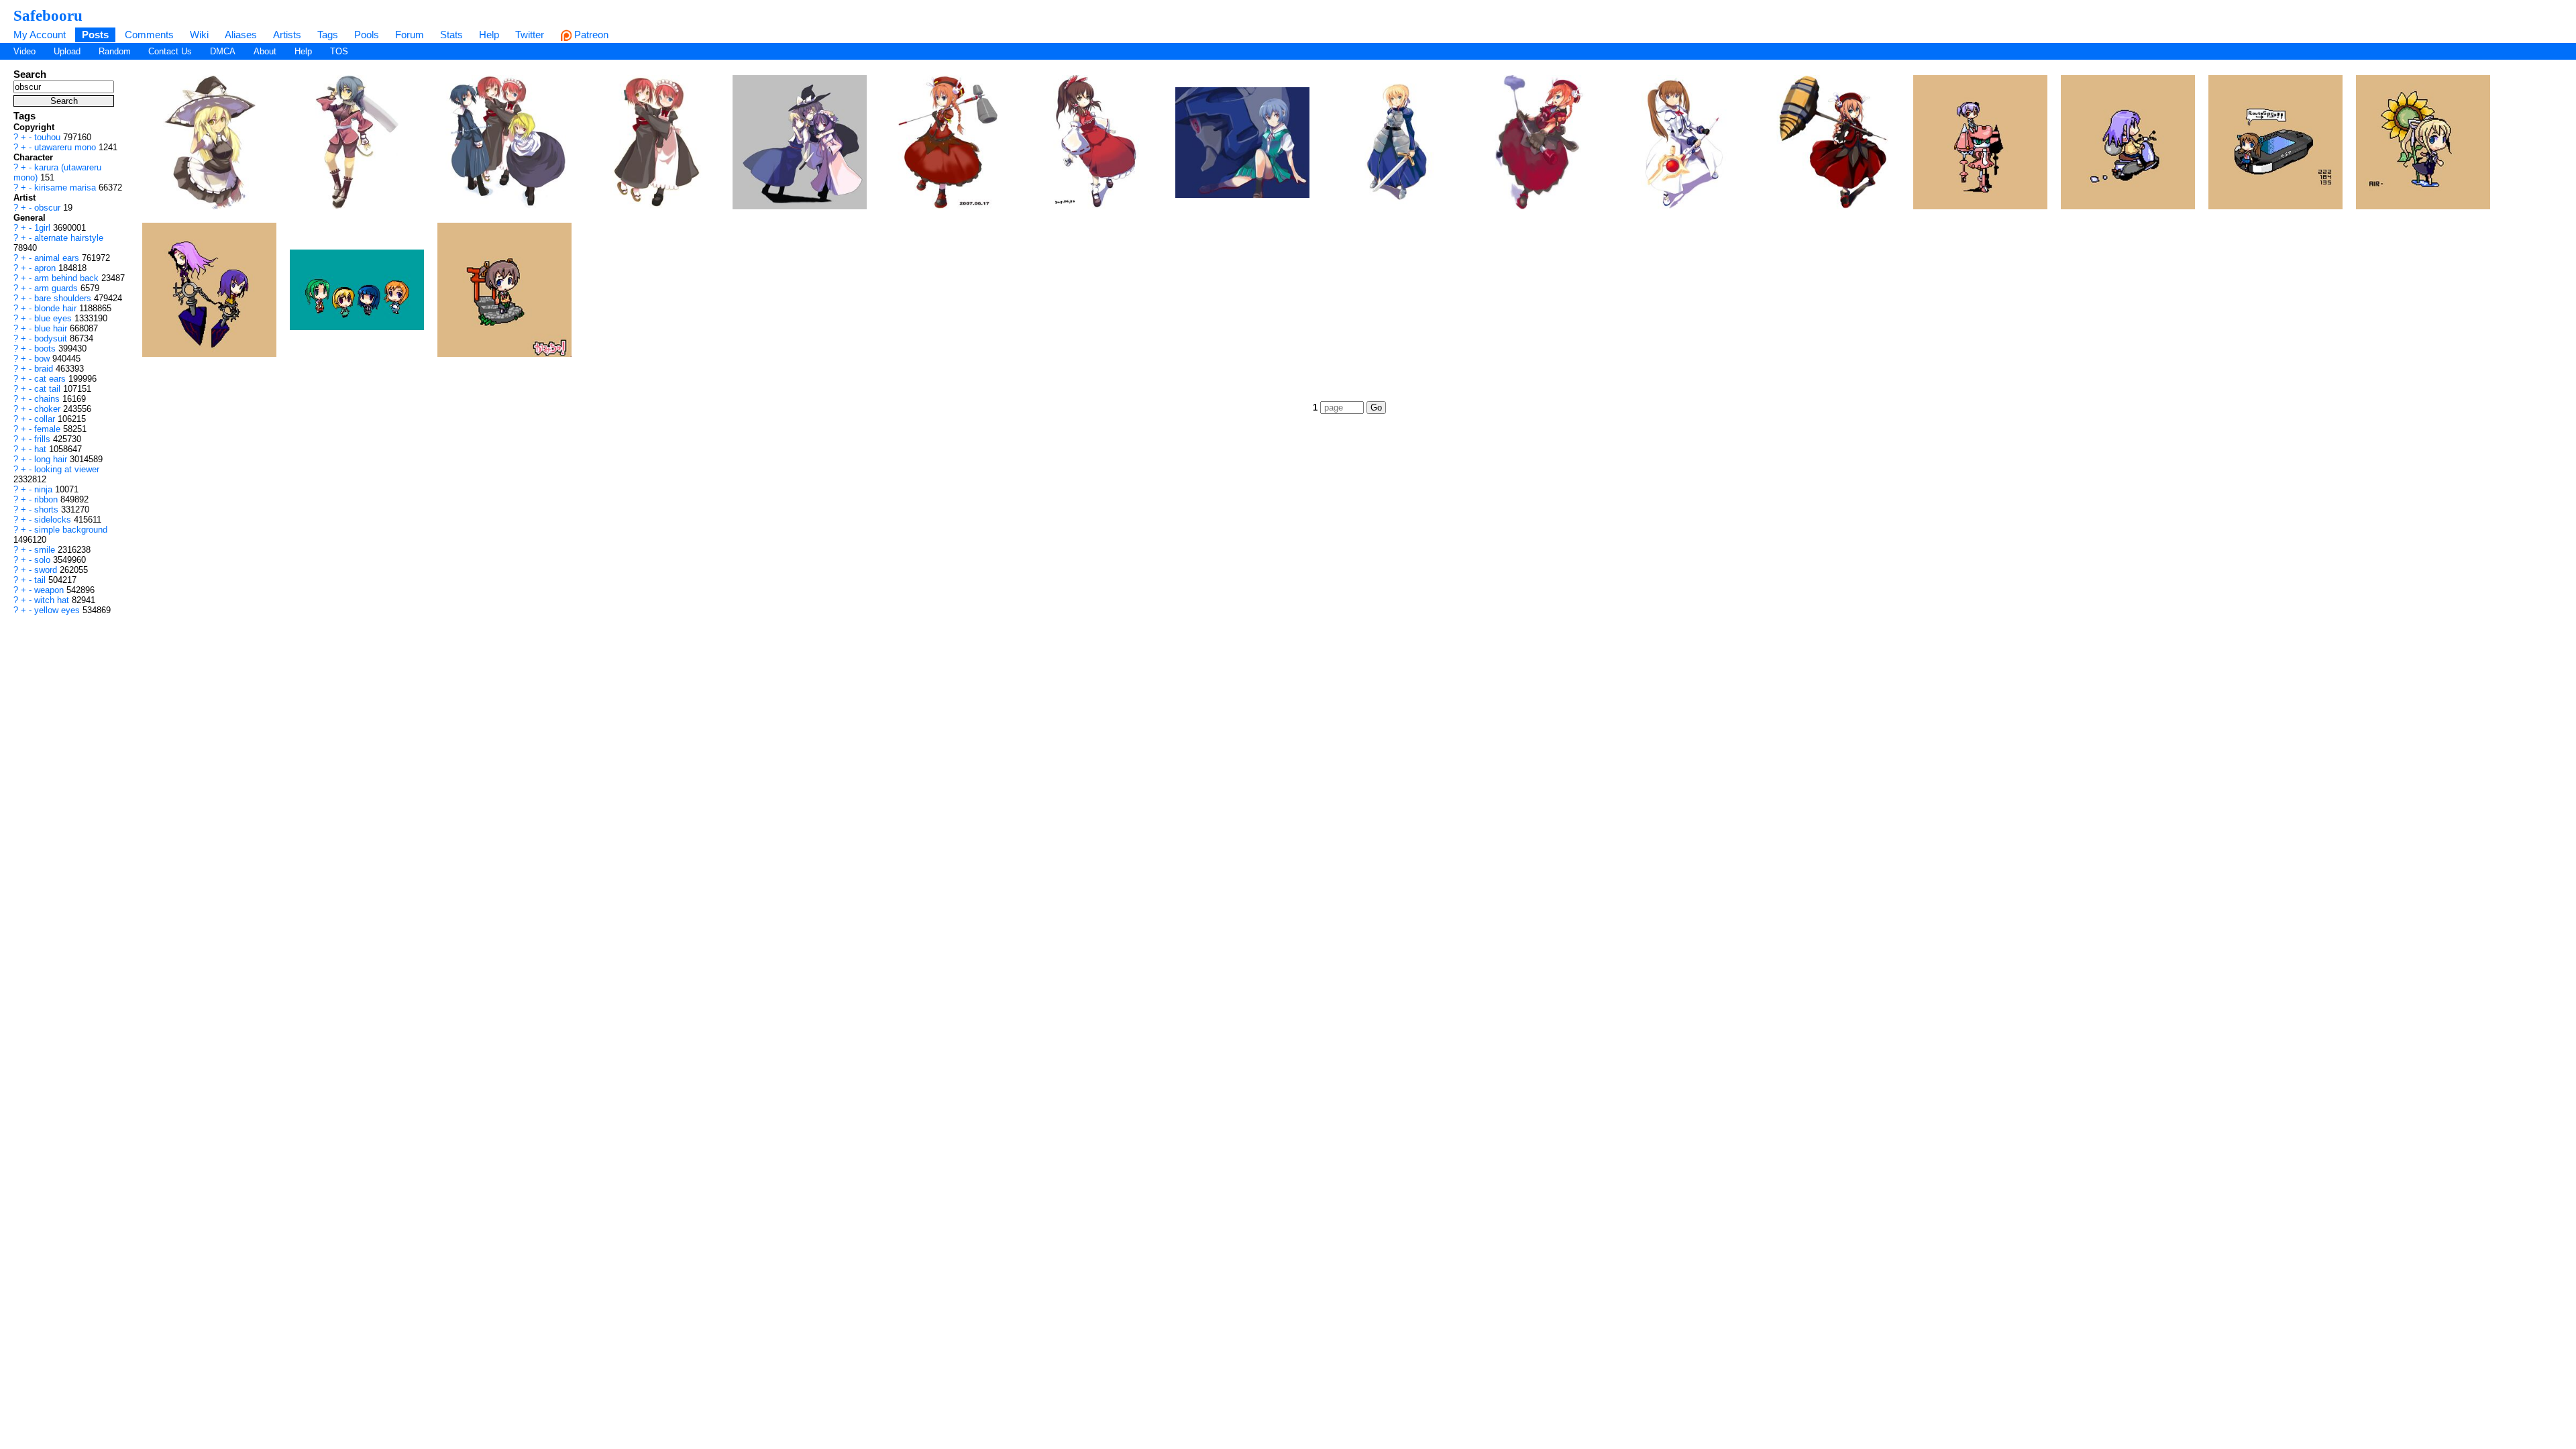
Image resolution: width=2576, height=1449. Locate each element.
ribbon (47, 499)
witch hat (53, 600)
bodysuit (52, 338)
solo (44, 560)
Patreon (590, 35)
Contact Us (170, 51)
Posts (95, 35)
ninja (45, 489)
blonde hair (57, 308)
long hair (52, 459)
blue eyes (54, 318)
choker (49, 409)
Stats (451, 35)
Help (489, 35)
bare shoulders (64, 298)
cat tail (49, 389)
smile (46, 550)
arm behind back (68, 278)
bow (43, 359)
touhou (49, 137)
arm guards (57, 288)
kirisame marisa (66, 187)
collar (46, 419)
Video (24, 51)
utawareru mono (66, 147)
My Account (40, 35)
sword (47, 570)
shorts (48, 509)
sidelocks (54, 520)
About (265, 51)
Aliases (241, 35)
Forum (410, 35)
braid (45, 369)
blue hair (52, 328)
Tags (328, 35)
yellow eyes (58, 610)
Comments (149, 35)
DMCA (223, 51)
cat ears (51, 379)
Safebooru (48, 15)
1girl (44, 228)
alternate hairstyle (69, 238)
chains (48, 399)
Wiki (199, 35)
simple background (71, 530)
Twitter (530, 35)
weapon (50, 590)
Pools (367, 35)
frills (44, 439)
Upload (67, 51)
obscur (49, 208)
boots (46, 348)
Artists (287, 35)
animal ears (58, 258)
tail (41, 580)
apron (46, 268)
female (49, 429)
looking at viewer (67, 469)
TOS (339, 51)
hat (42, 449)
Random (115, 51)
